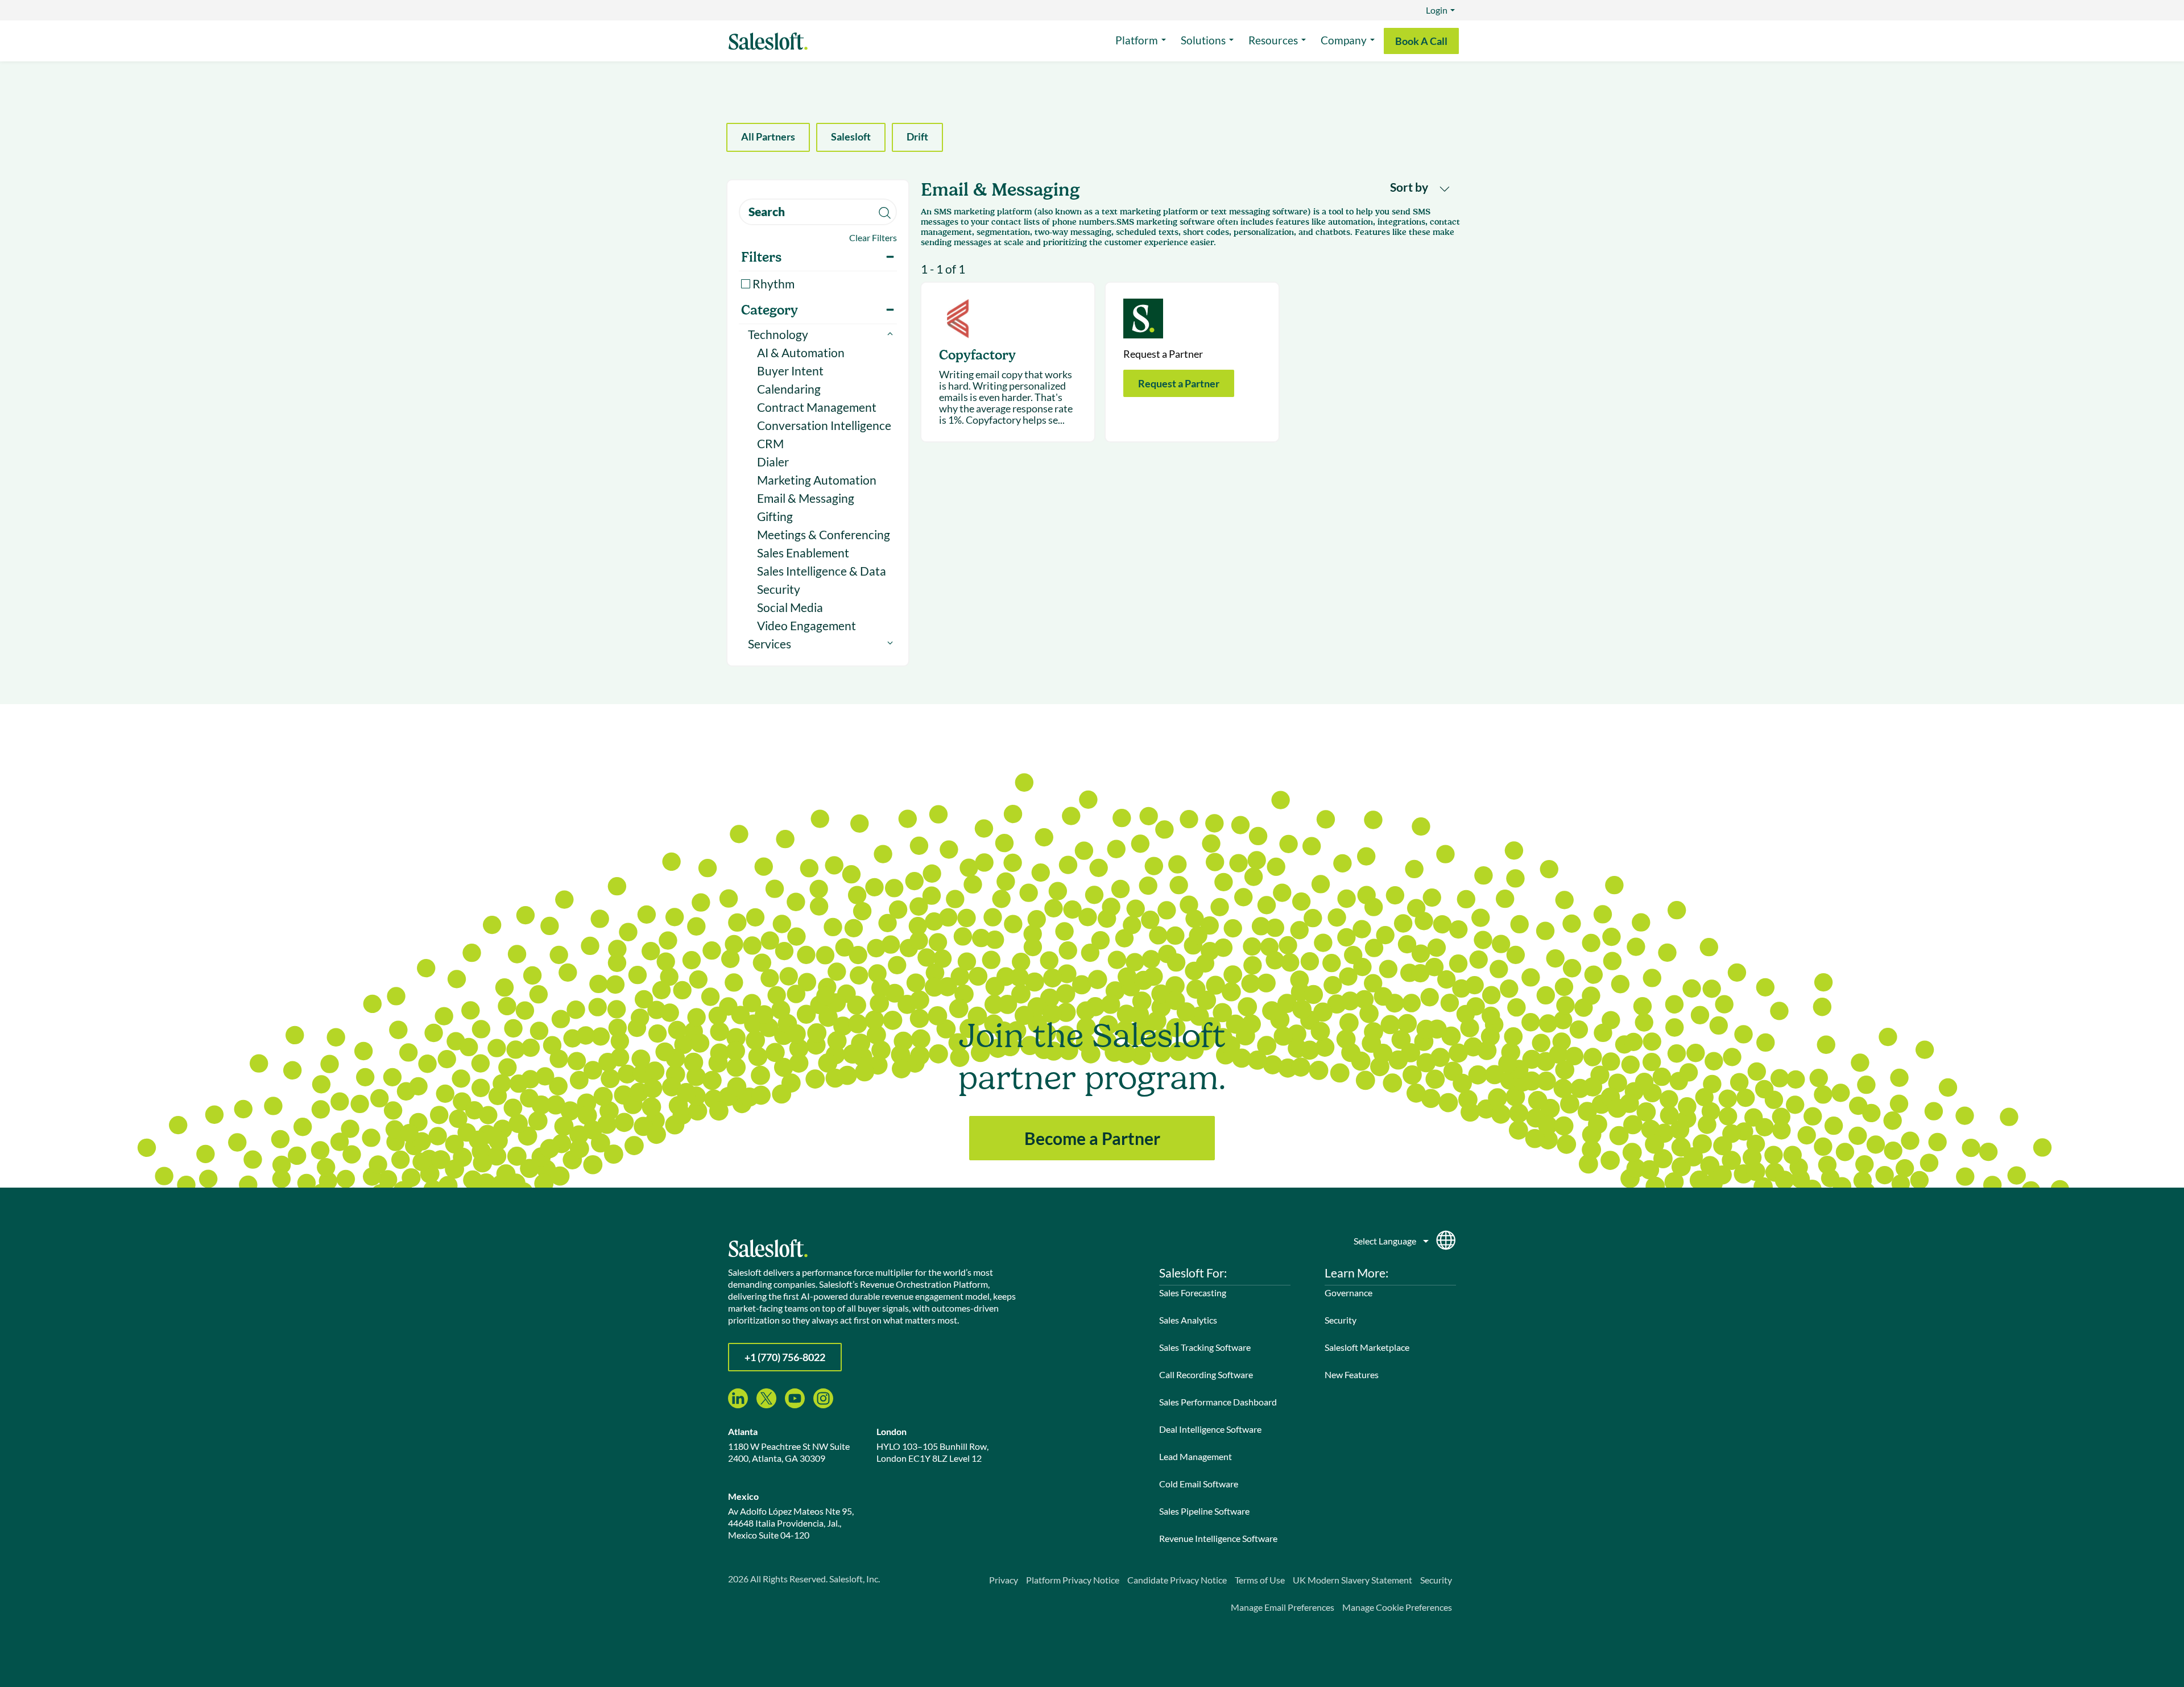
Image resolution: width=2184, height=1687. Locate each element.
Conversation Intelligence (824, 425)
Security (779, 589)
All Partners (768, 137)
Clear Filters (873, 237)
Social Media (790, 607)
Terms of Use (1260, 1580)
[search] (818, 212)
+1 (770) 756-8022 (785, 1357)
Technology (778, 334)
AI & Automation (801, 352)
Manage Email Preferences (1283, 1607)
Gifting (775, 516)
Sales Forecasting (1193, 1293)
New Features (1352, 1374)
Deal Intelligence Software (1210, 1429)
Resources (1273, 40)
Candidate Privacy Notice (1177, 1580)
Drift (917, 137)
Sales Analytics (1188, 1320)
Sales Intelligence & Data (822, 571)
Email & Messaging (806, 498)
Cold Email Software (1199, 1484)
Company (1344, 40)
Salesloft (851, 137)
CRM (770, 443)
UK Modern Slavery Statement (1352, 1580)
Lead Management (1196, 1456)
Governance (1349, 1293)
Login (1437, 10)
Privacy (1004, 1580)
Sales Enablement (803, 553)
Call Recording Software (1206, 1374)
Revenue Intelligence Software (1218, 1538)
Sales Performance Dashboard (1218, 1402)
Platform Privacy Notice (1073, 1580)
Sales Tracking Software (1205, 1347)
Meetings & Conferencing (824, 534)
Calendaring (789, 389)
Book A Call (1421, 41)
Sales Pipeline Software (1204, 1511)
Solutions (1203, 40)
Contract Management (817, 407)
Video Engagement (806, 625)
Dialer (773, 462)
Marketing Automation (817, 480)
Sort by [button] (1410, 187)
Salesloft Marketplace (1367, 1347)
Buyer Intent (790, 371)
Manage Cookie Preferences (1397, 1607)
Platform (1137, 40)
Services (770, 644)
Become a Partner (1092, 1138)
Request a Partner (1179, 383)
